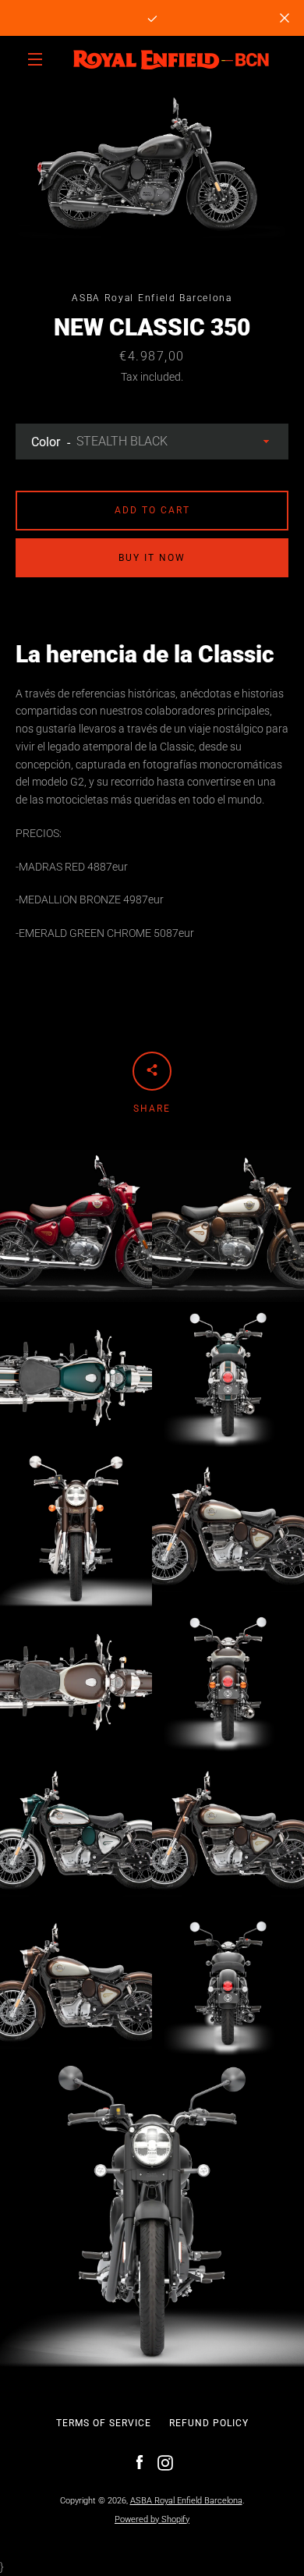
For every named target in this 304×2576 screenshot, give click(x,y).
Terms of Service (104, 2423)
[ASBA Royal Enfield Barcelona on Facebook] (140, 2462)
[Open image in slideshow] (152, 168)
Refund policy (209, 2423)
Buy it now (152, 558)
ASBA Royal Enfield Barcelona (186, 2501)
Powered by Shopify (152, 2519)
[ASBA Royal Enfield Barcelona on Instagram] (165, 2462)
